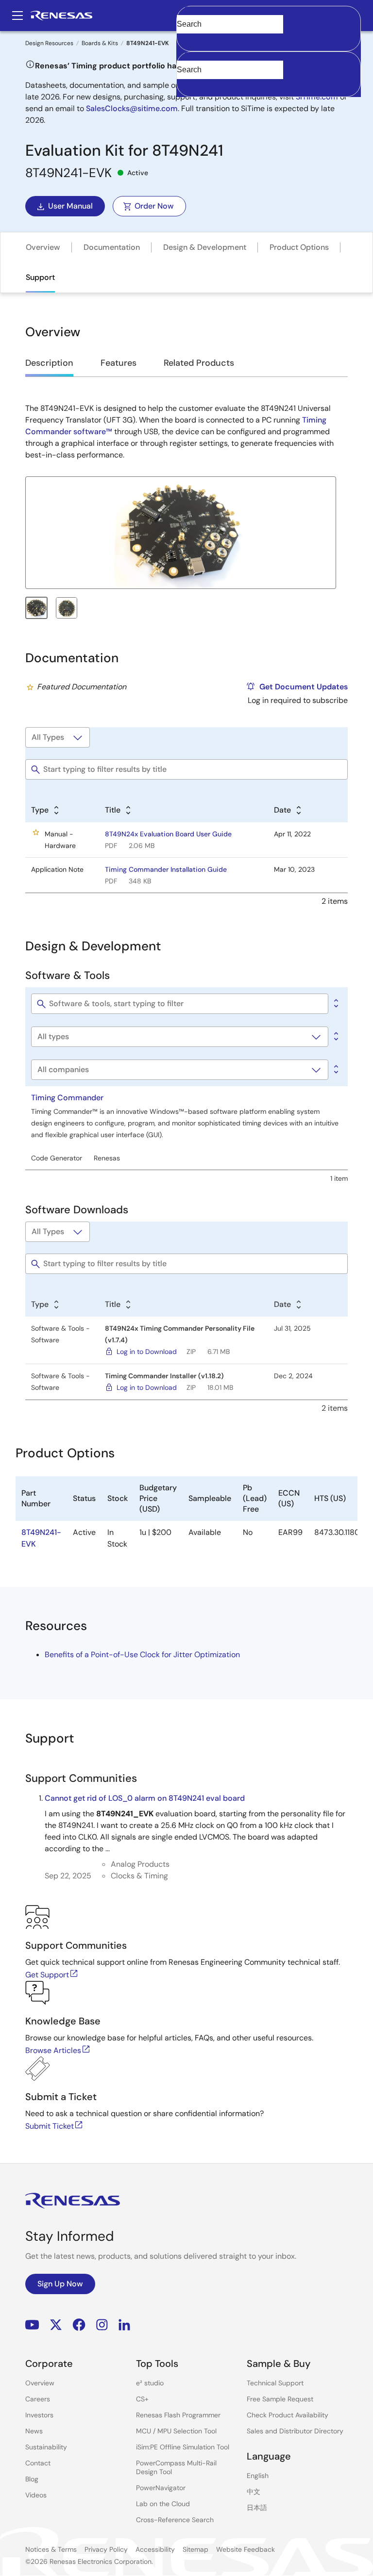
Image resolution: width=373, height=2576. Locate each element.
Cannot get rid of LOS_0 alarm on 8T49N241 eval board (145, 1798)
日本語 (257, 2508)
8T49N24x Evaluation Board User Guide (168, 834)
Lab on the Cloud (163, 2504)
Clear (186, 39)
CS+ (142, 2399)
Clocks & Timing (139, 1876)
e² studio (150, 2383)
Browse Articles (53, 2050)
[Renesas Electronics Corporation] (61, 16)
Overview (43, 247)
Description (49, 363)
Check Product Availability (288, 2415)
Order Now (154, 206)
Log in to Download (147, 1352)
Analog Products (140, 1864)
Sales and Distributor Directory (295, 2431)
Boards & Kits (100, 43)
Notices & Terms (51, 2549)
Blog (32, 2479)
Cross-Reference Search (175, 2520)
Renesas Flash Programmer (178, 2415)
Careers (38, 2399)
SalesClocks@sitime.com (132, 108)
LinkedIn (124, 2325)
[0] (335, 1004)
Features (119, 363)
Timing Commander (67, 1098)
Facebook (79, 2325)
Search (269, 16)
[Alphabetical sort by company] (335, 1070)
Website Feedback (246, 2549)
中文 (254, 2492)
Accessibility (155, 2549)
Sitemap (195, 2549)
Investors (39, 2415)
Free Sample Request (280, 2399)
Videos (36, 2495)
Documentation (112, 247)
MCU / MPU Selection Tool (176, 2431)
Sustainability (46, 2447)
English (258, 2476)
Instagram (102, 2325)
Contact (38, 2463)
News (34, 2431)
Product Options (299, 247)
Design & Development (205, 247)
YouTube (32, 2325)
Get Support (47, 1975)
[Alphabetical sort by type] (335, 1037)
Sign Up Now (60, 2284)
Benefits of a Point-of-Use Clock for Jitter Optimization (142, 1655)
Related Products (199, 363)
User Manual (70, 206)
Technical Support (275, 2383)
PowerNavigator (161, 2488)
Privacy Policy (106, 2549)
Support (40, 277)
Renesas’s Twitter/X (56, 2325)
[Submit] (187, 56)
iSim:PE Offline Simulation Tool (183, 2447)
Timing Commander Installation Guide (166, 869)
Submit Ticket (50, 2126)
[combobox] (269, 74)
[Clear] (185, 85)
